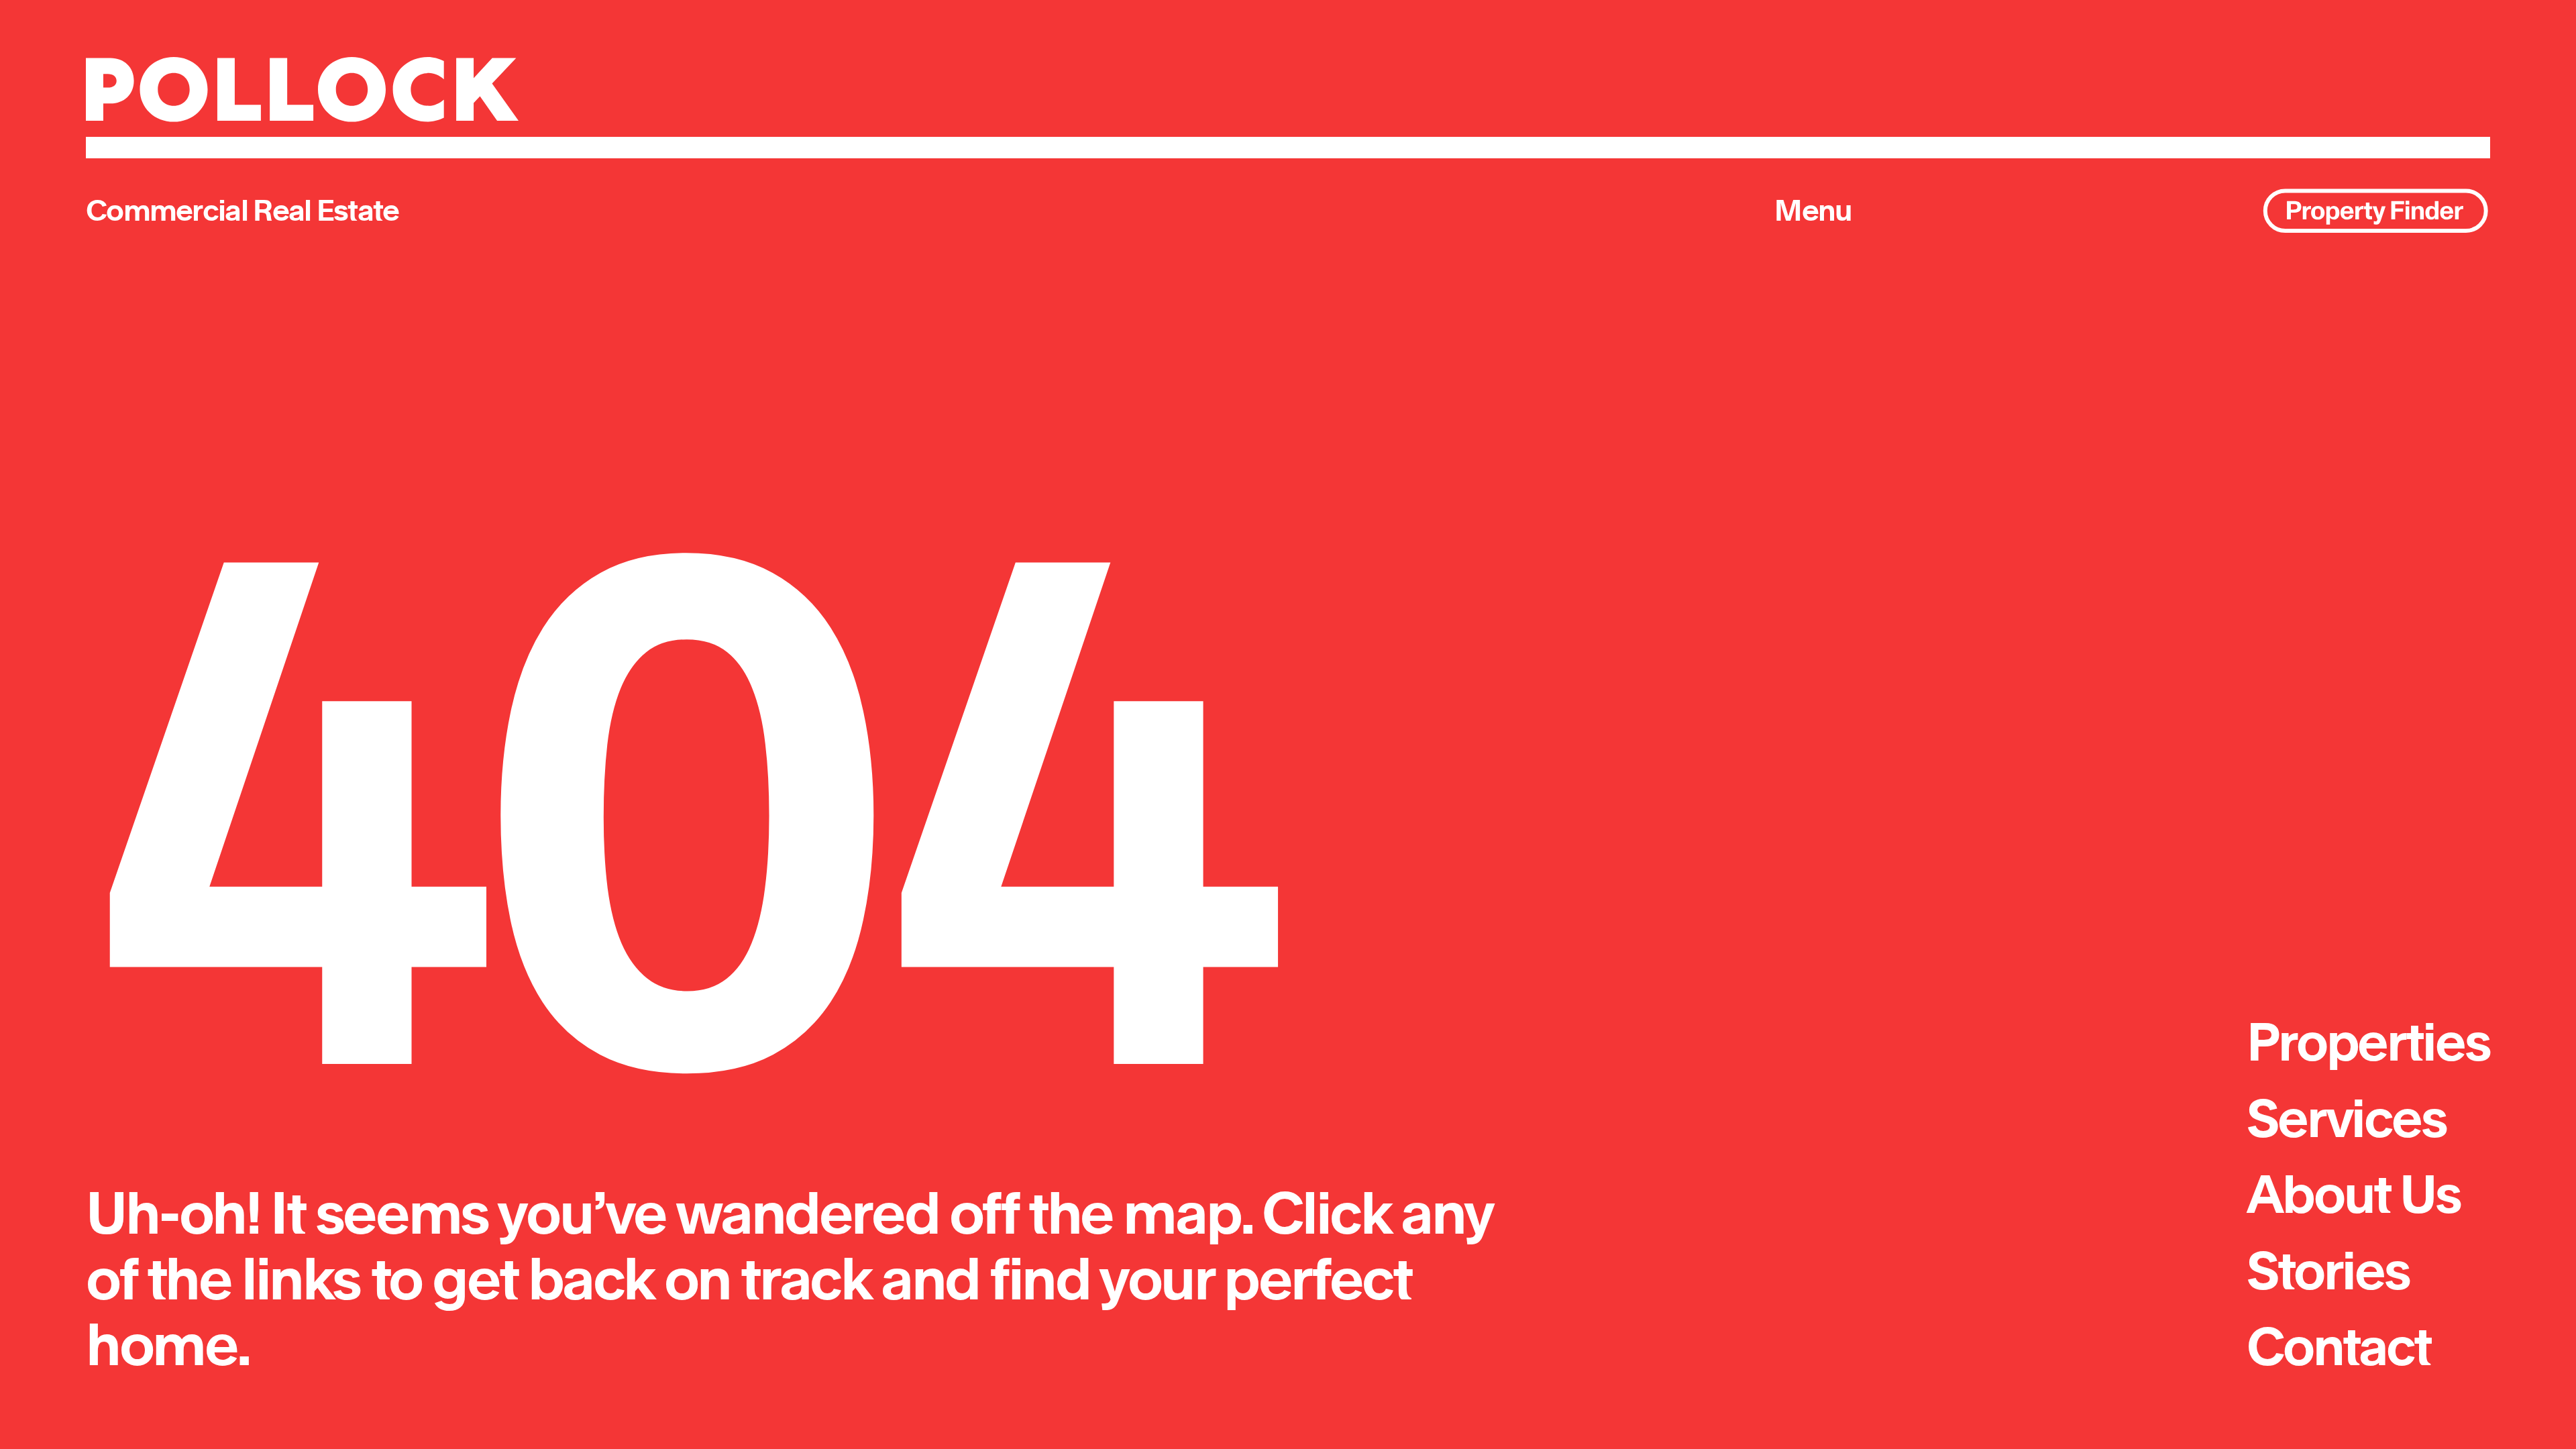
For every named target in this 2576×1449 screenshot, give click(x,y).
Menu (1813, 210)
